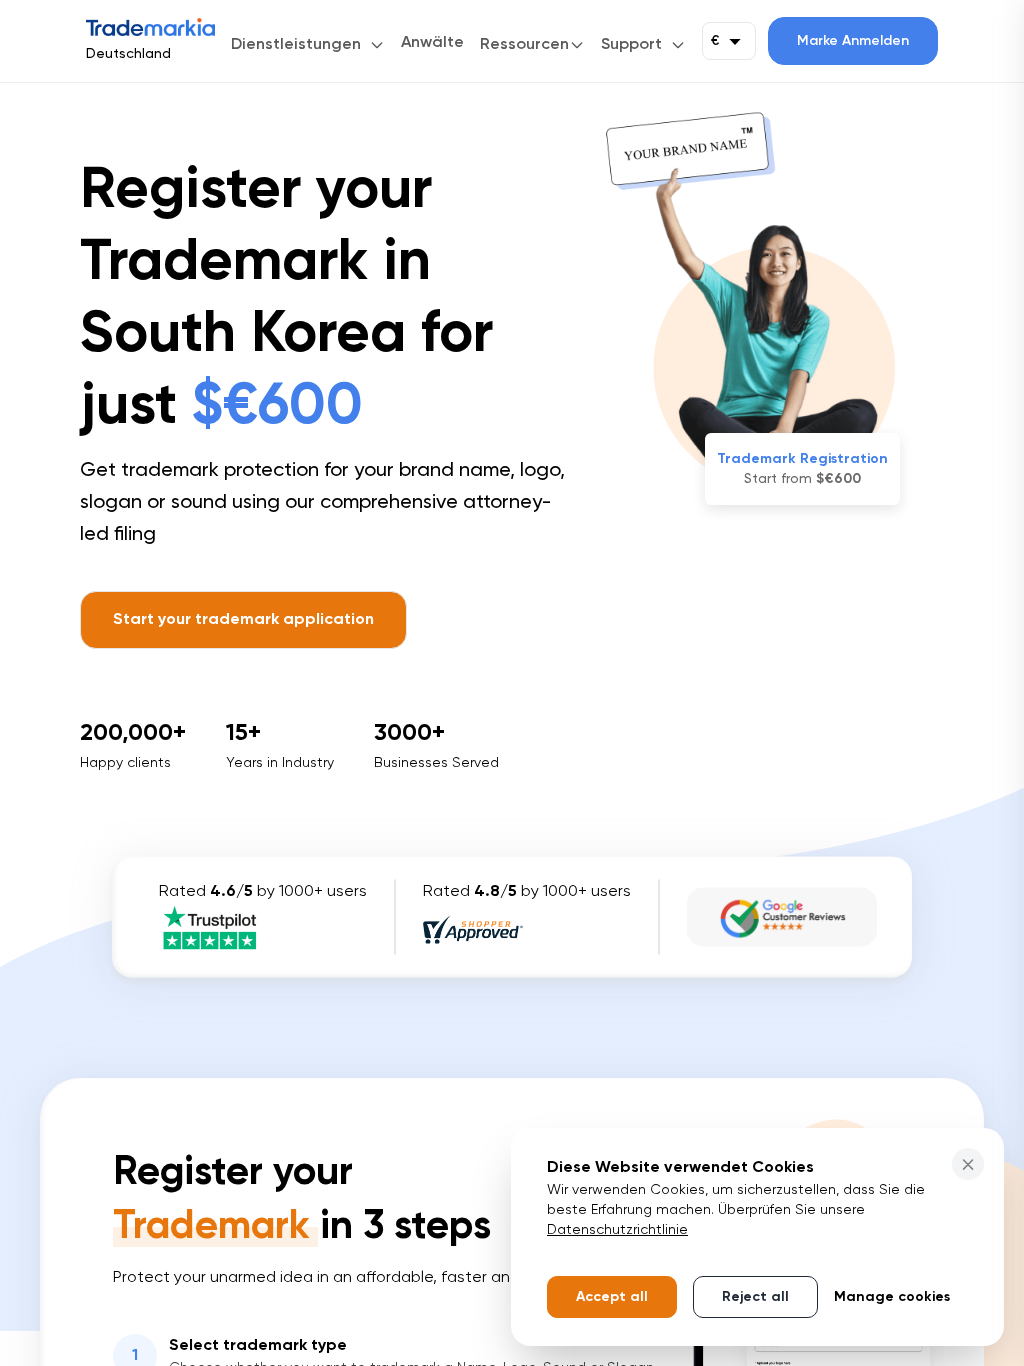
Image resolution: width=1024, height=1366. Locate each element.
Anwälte (432, 43)
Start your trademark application (243, 620)
